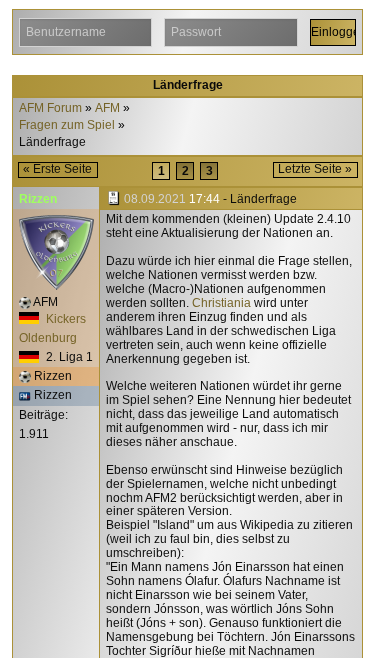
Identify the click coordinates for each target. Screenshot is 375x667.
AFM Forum (50, 108)
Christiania (221, 303)
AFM (107, 108)
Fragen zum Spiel (67, 125)
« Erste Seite (57, 169)
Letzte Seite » (315, 169)
